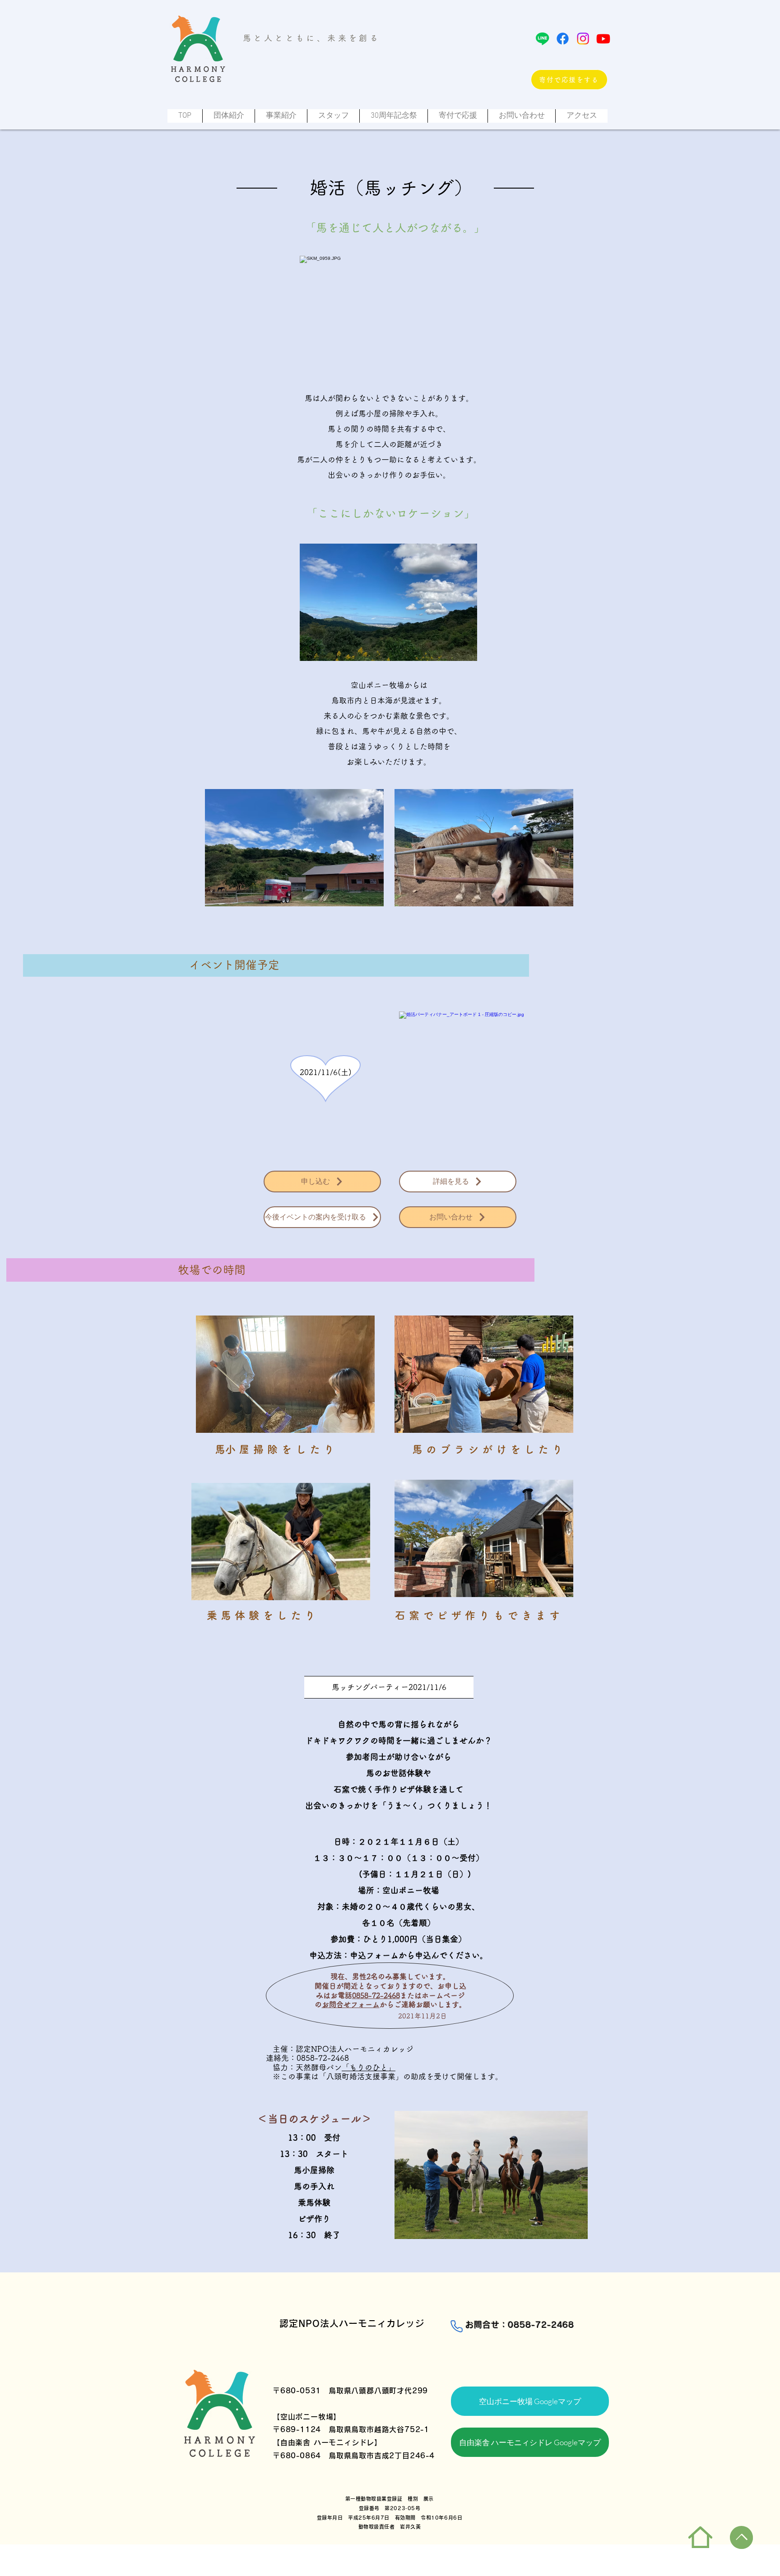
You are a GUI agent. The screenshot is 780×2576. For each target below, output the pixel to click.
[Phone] (456, 2327)
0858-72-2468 (376, 1995)
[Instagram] (583, 39)
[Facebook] (563, 39)
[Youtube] (603, 39)
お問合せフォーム (351, 2004)
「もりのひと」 (369, 2067)
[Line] (542, 39)
